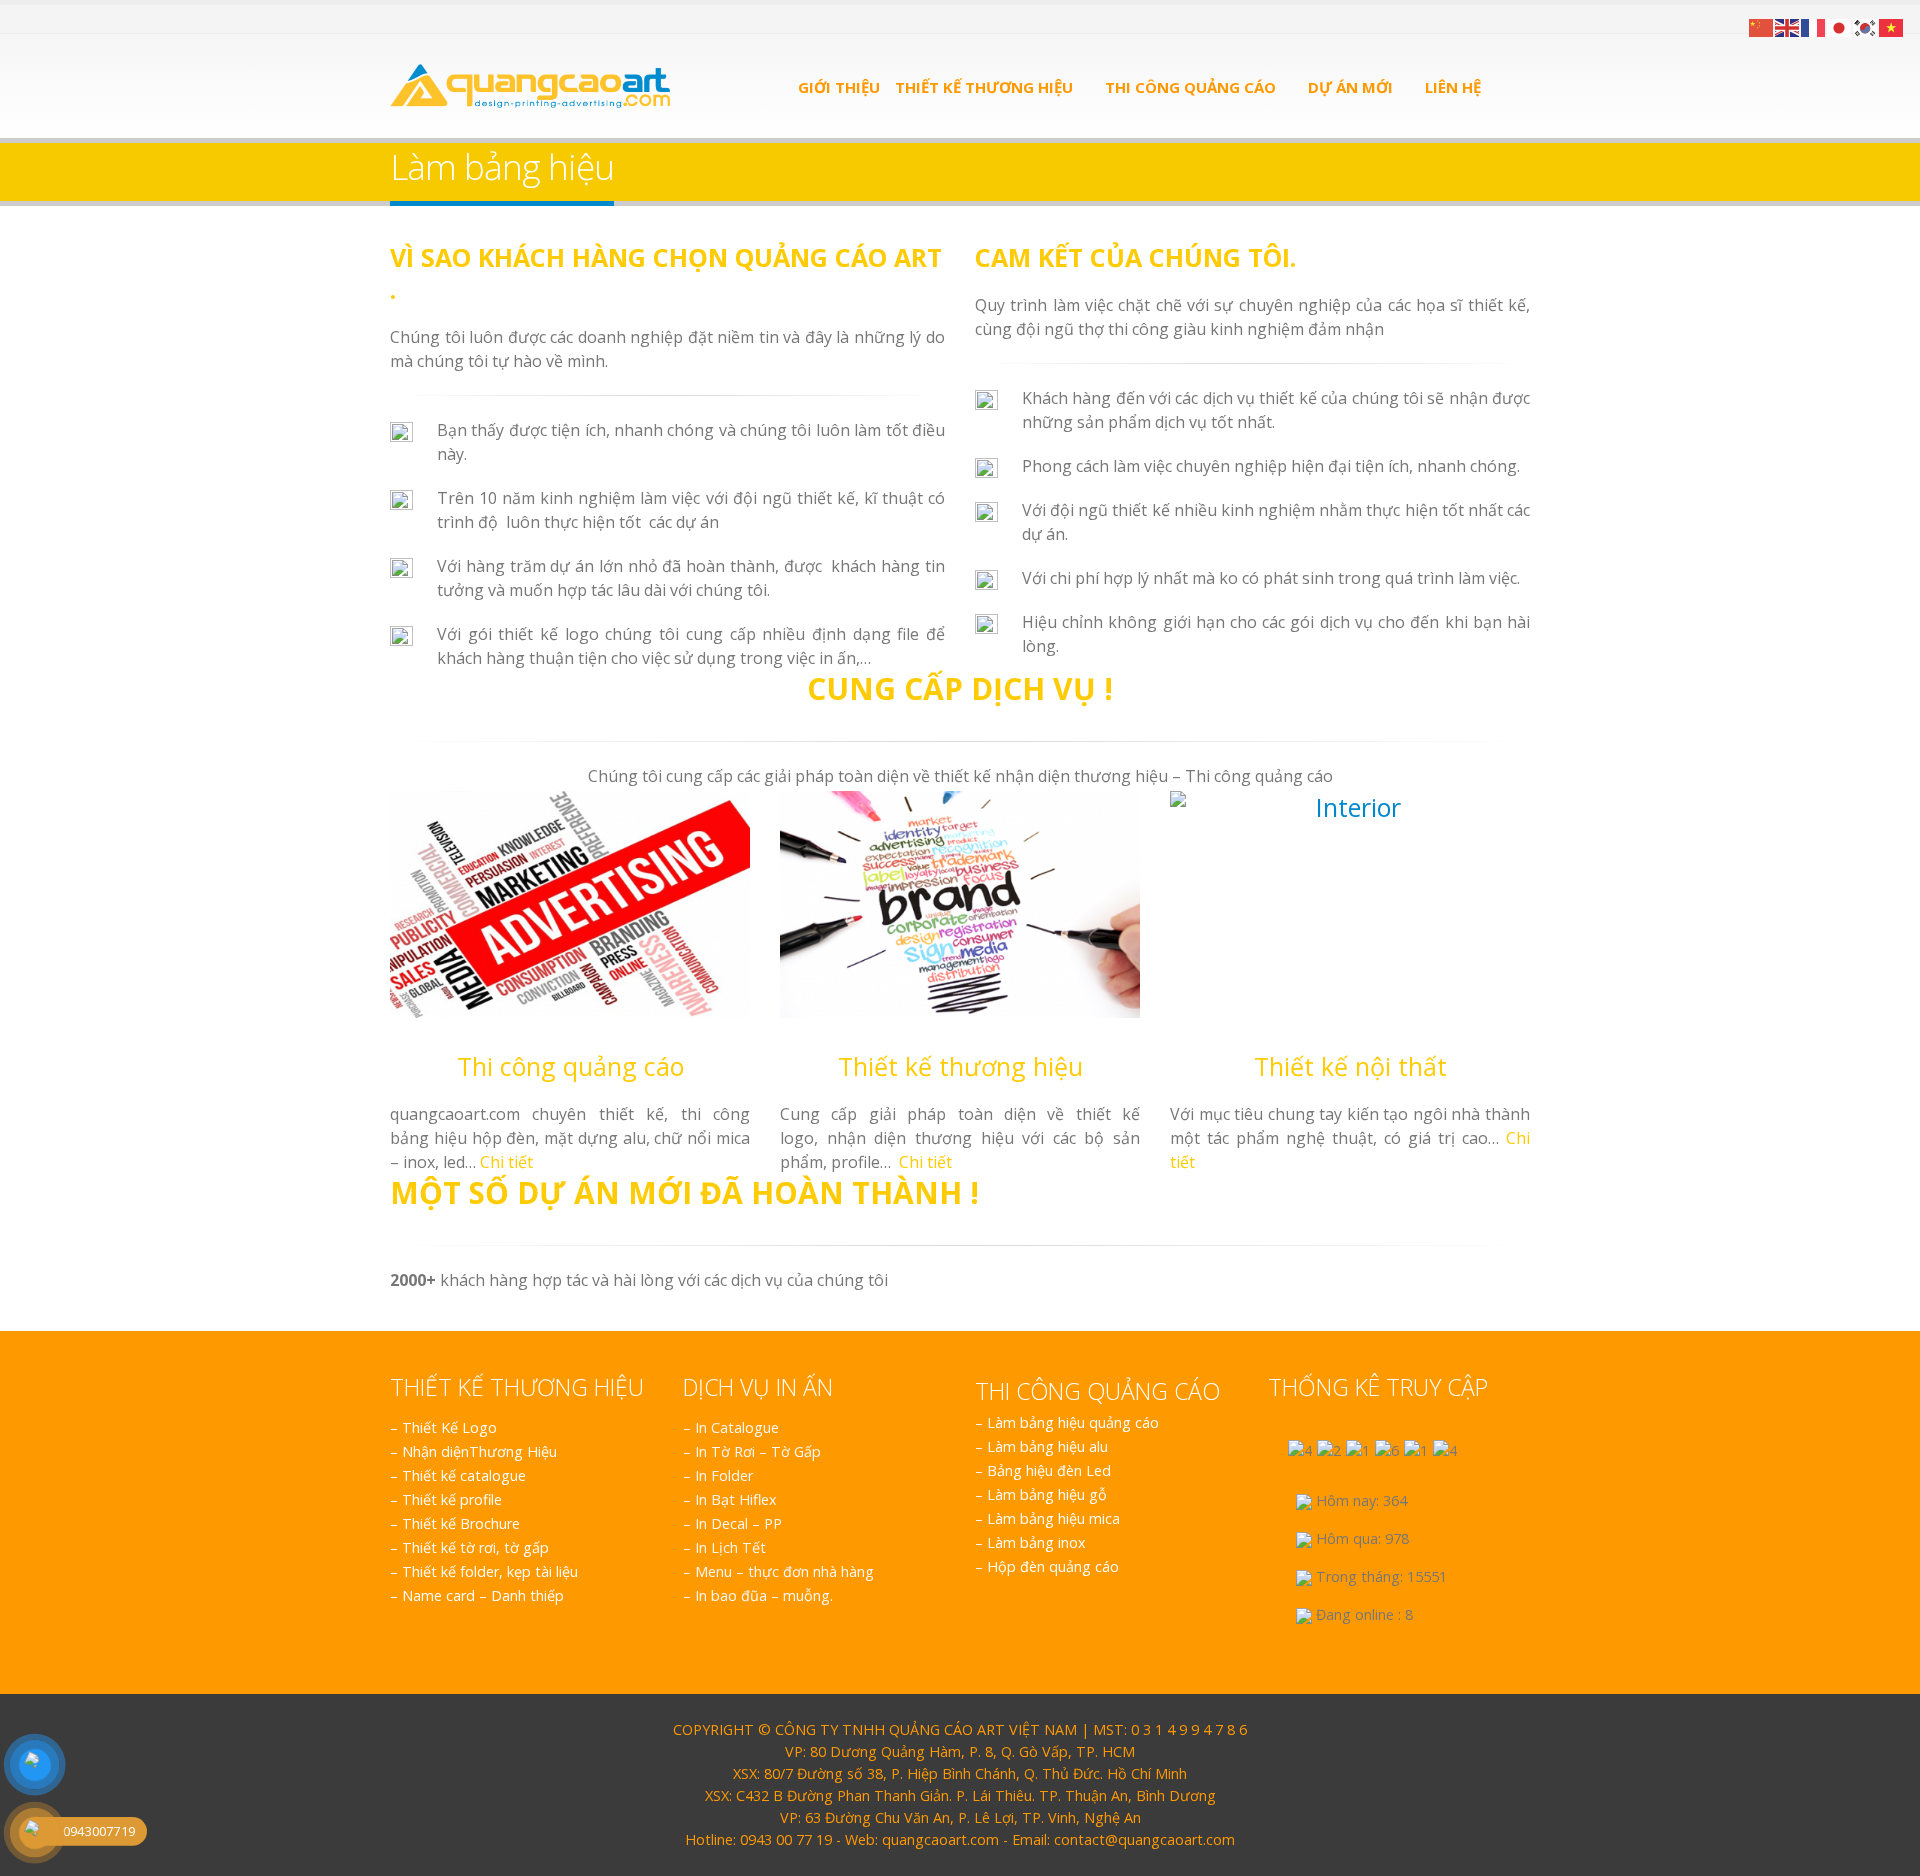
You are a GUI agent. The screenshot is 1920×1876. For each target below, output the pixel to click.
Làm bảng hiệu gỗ (1047, 1494)
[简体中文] (1762, 26)
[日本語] (1840, 26)
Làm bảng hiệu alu (1047, 1446)
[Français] (1814, 26)
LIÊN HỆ (1453, 87)
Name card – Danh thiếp (483, 1595)
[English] (1788, 26)
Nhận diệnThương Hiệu (479, 1451)
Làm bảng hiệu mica (1053, 1518)
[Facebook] (397, 19)
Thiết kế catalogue (464, 1475)
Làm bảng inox (1036, 1542)
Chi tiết (506, 1162)
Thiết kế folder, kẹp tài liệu (490, 1571)
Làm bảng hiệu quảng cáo (1073, 1422)
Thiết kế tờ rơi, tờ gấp (475, 1547)
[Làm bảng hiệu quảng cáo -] (530, 86)
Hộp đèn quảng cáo (1053, 1566)
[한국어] (1866, 26)
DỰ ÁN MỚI (1350, 87)
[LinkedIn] (446, 19)
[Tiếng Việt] (1892, 26)
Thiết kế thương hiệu (984, 87)
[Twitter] (422, 19)
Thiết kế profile (452, 1499)
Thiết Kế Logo (449, 1427)
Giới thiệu (839, 87)
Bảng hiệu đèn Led (1049, 1470)
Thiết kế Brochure (461, 1523)
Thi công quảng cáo (1190, 87)
